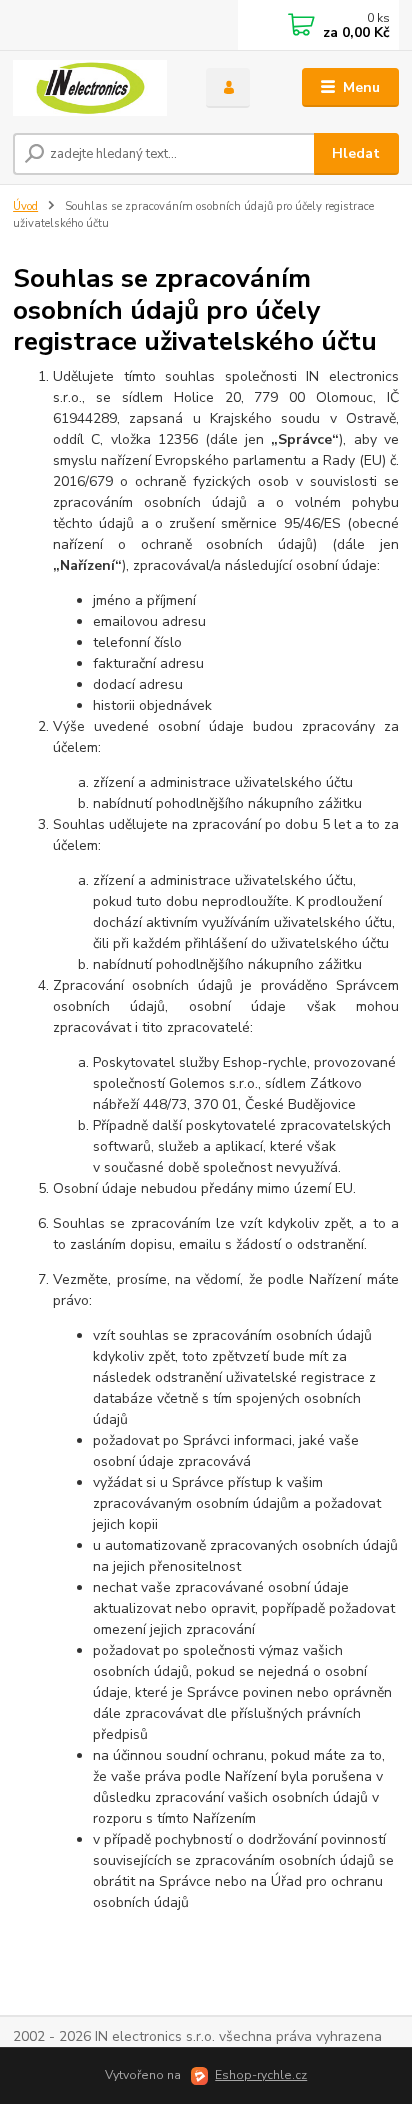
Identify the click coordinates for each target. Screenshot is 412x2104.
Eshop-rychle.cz (261, 2075)
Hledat (356, 153)
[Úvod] (93, 88)
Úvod (25, 206)
